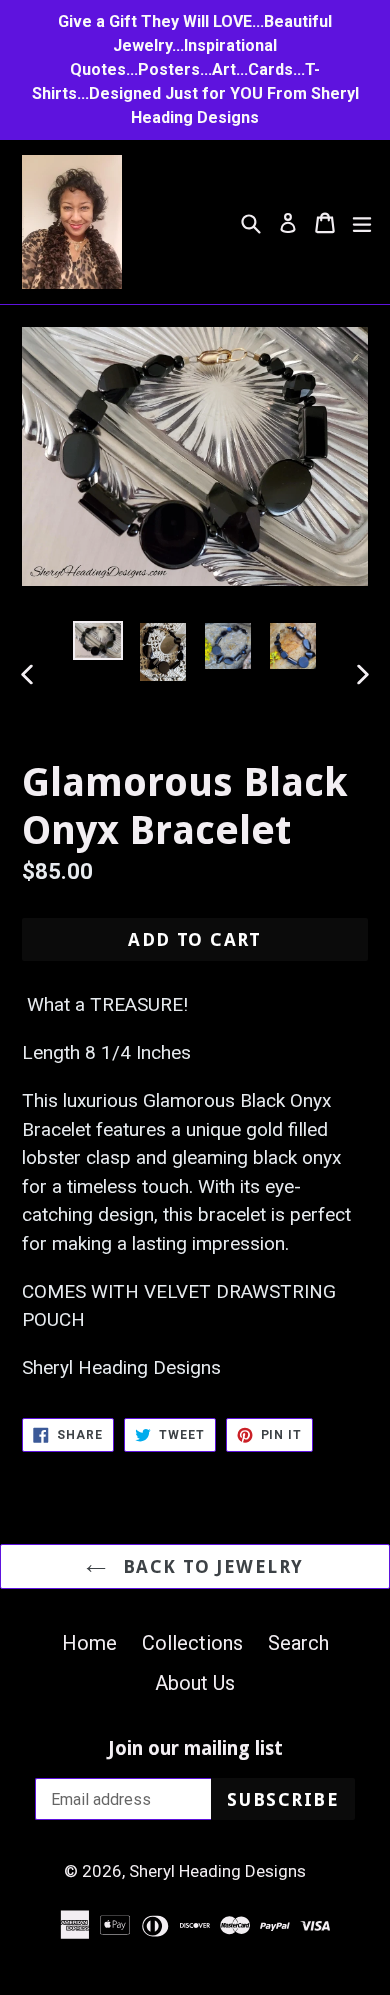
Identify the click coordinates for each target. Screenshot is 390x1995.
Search (298, 1643)
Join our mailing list (195, 1749)
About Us (195, 1683)
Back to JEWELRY (209, 1566)
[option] (97, 640)
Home (89, 1643)
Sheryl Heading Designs (217, 1871)
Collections (192, 1643)
